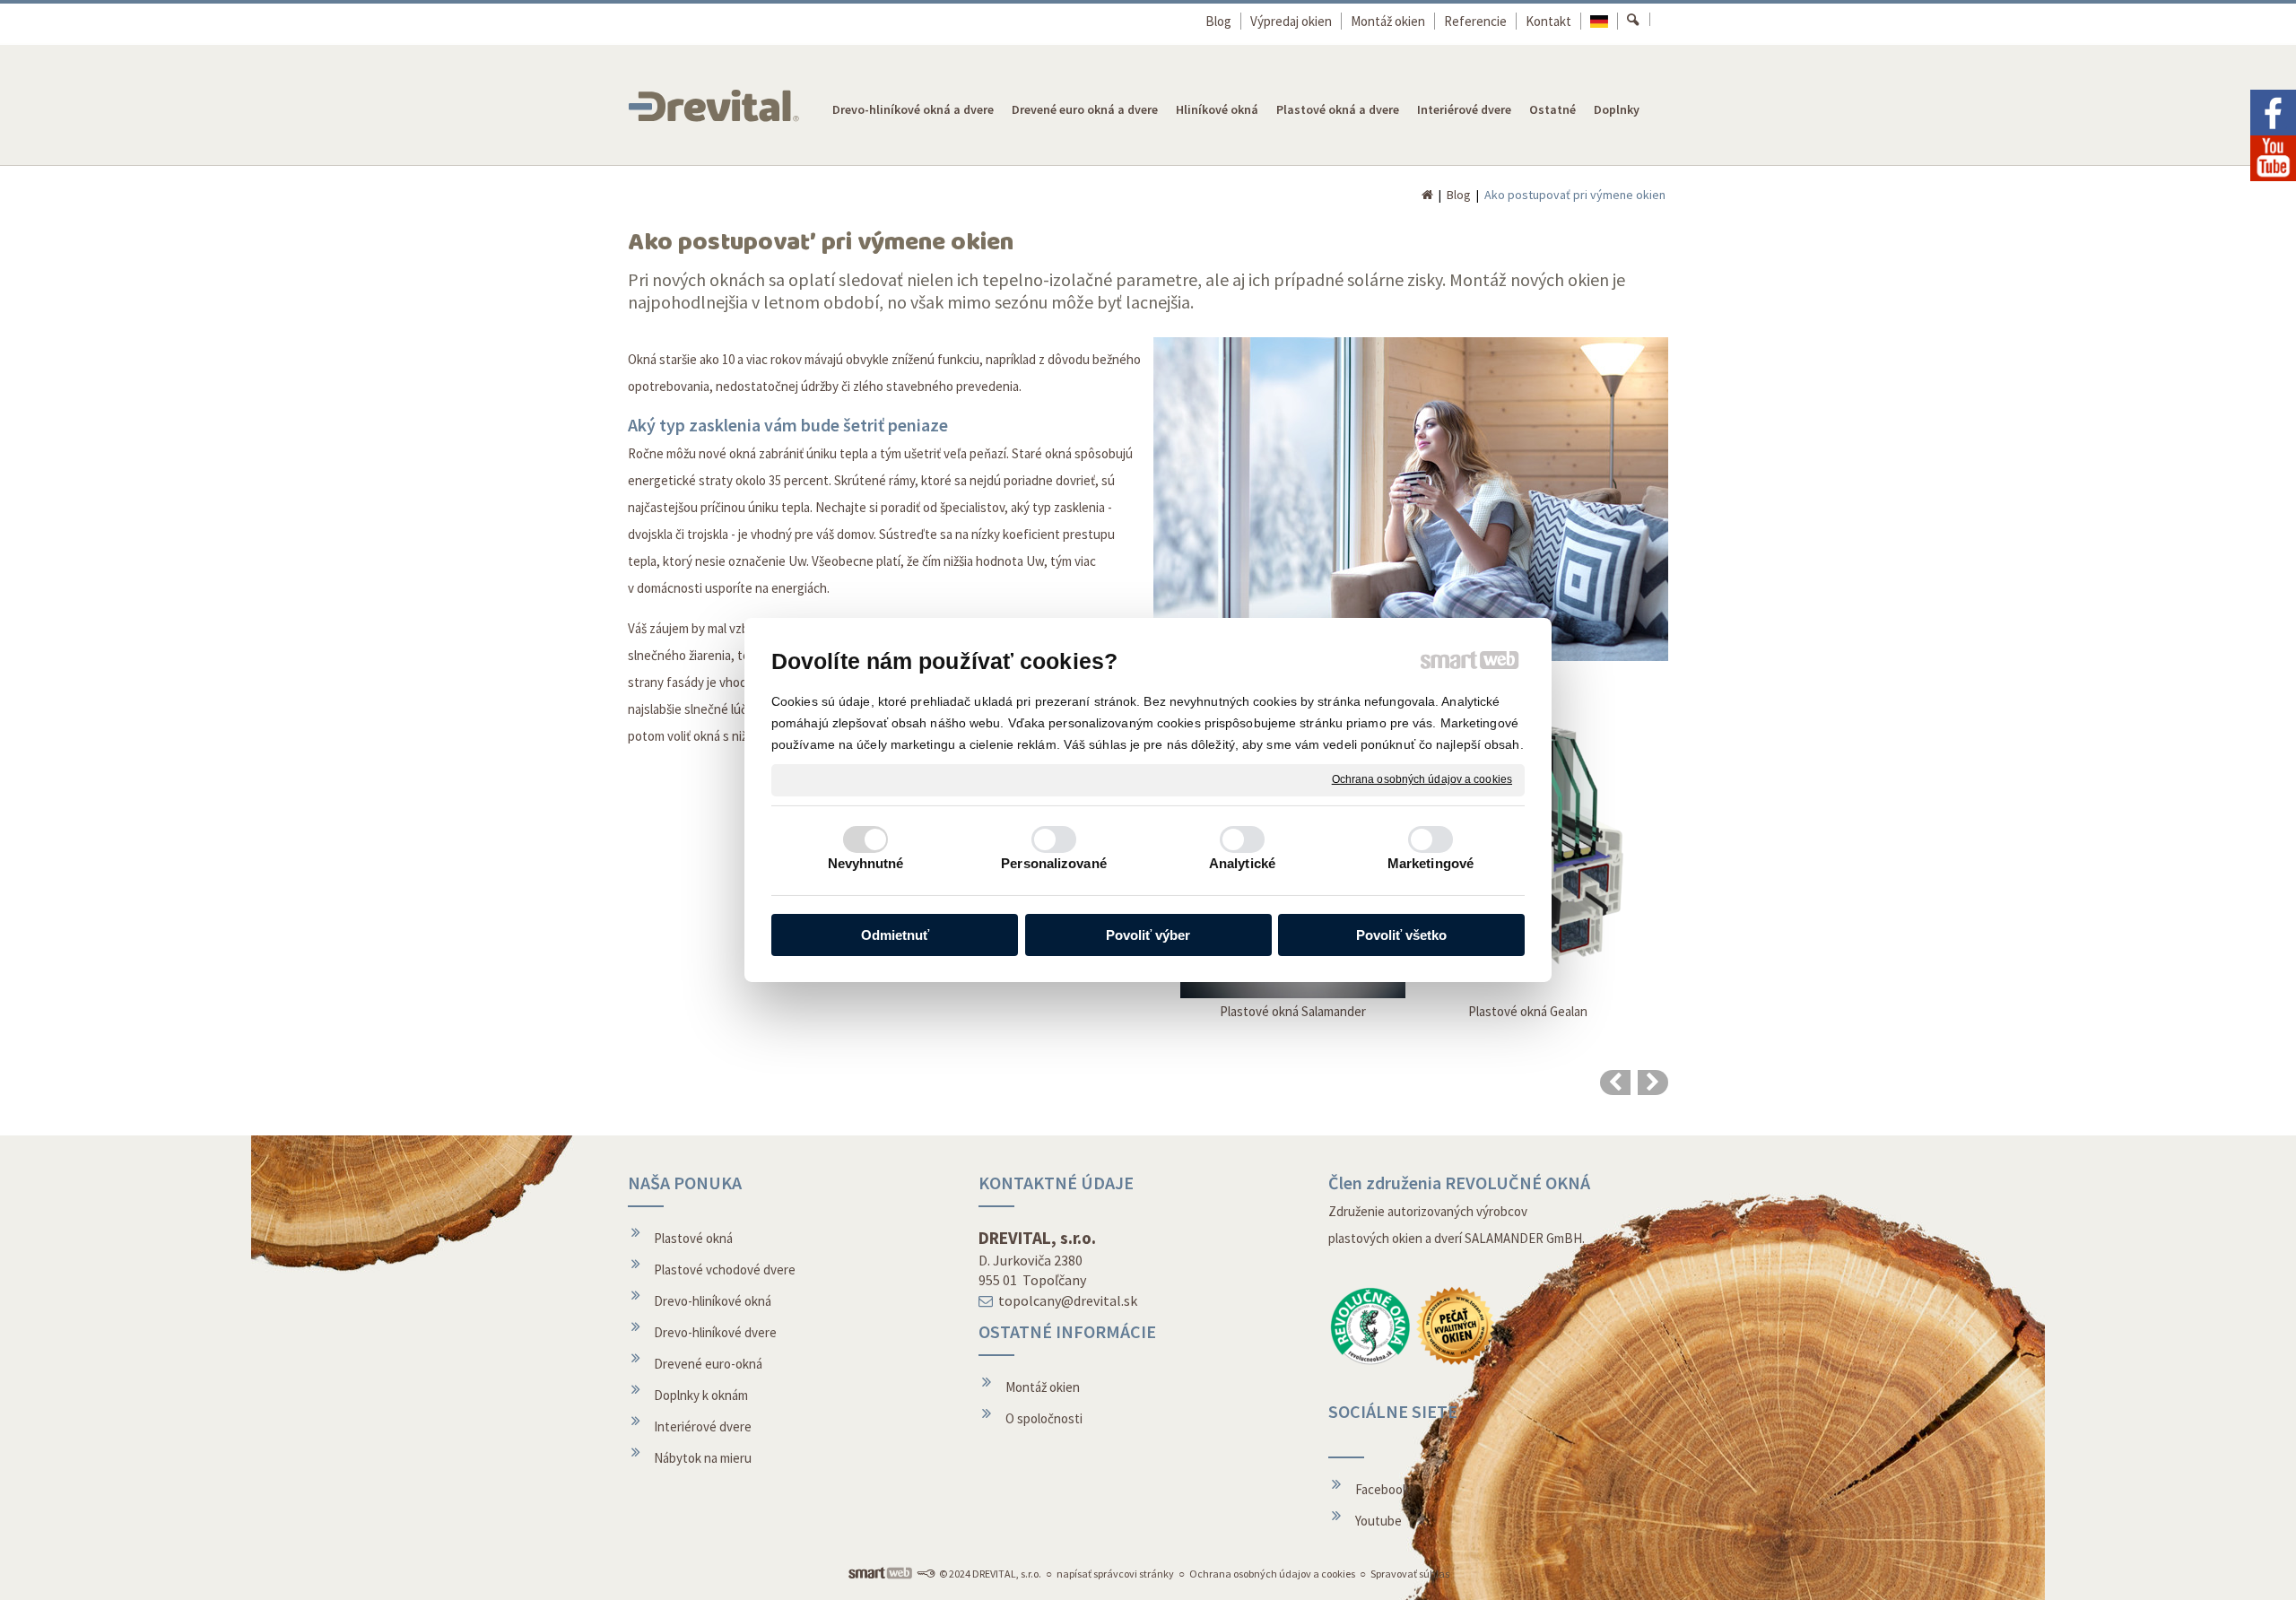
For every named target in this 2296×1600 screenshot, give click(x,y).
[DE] (1600, 21)
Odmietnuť (895, 935)
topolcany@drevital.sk (1068, 1300)
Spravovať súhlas (1410, 1574)
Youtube (1378, 1521)
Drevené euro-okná (708, 1364)
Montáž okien (1043, 1387)
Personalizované (1054, 863)
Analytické (1242, 863)
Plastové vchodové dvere (725, 1270)
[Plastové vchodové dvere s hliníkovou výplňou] (1653, 1083)
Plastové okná (693, 1238)
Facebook (1382, 1489)
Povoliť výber (1148, 935)
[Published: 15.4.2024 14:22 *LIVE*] (926, 1574)
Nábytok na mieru (703, 1458)
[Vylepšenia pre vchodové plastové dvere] (1615, 1083)
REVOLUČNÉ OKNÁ (1518, 1183)
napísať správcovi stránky (1115, 1574)
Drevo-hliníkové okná (713, 1301)
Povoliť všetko (1401, 935)
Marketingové (1431, 863)
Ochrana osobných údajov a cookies (1422, 779)
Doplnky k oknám (701, 1395)
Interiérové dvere (703, 1426)
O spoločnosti (1044, 1418)
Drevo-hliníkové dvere (715, 1332)
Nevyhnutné (866, 863)
